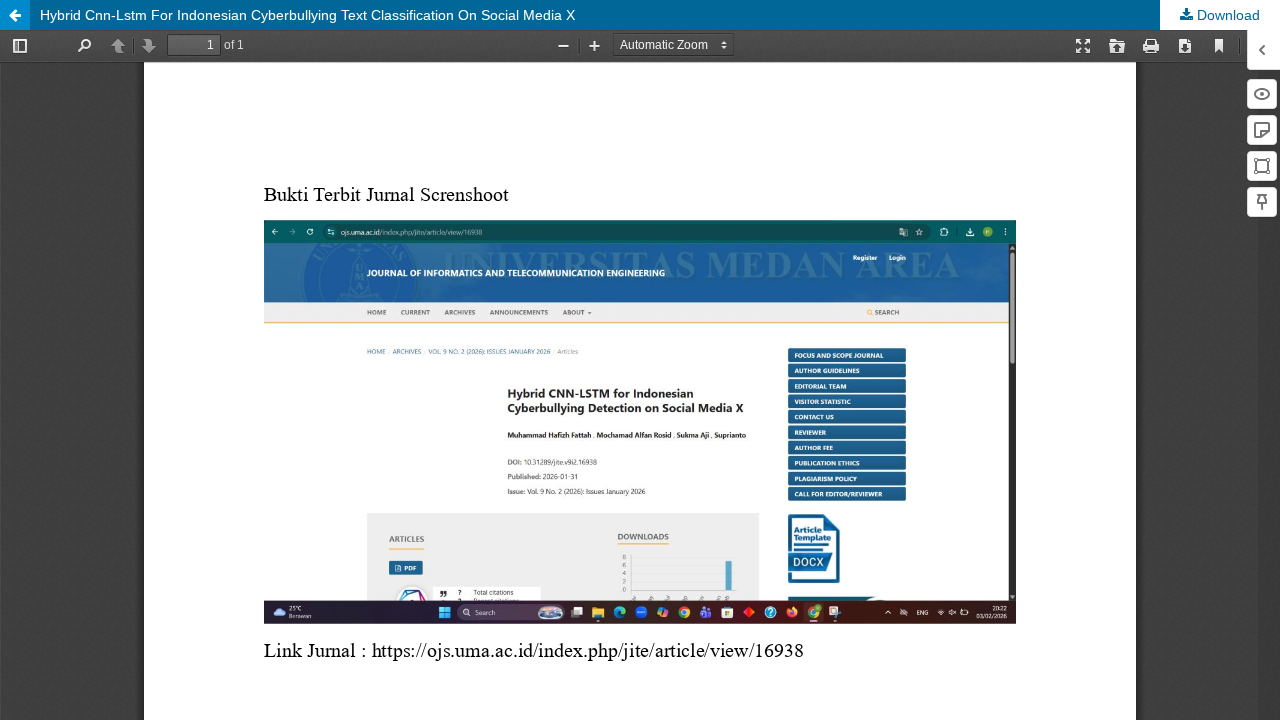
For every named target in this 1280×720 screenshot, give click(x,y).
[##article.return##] (15, 15)
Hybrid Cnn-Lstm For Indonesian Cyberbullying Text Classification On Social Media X (307, 15)
